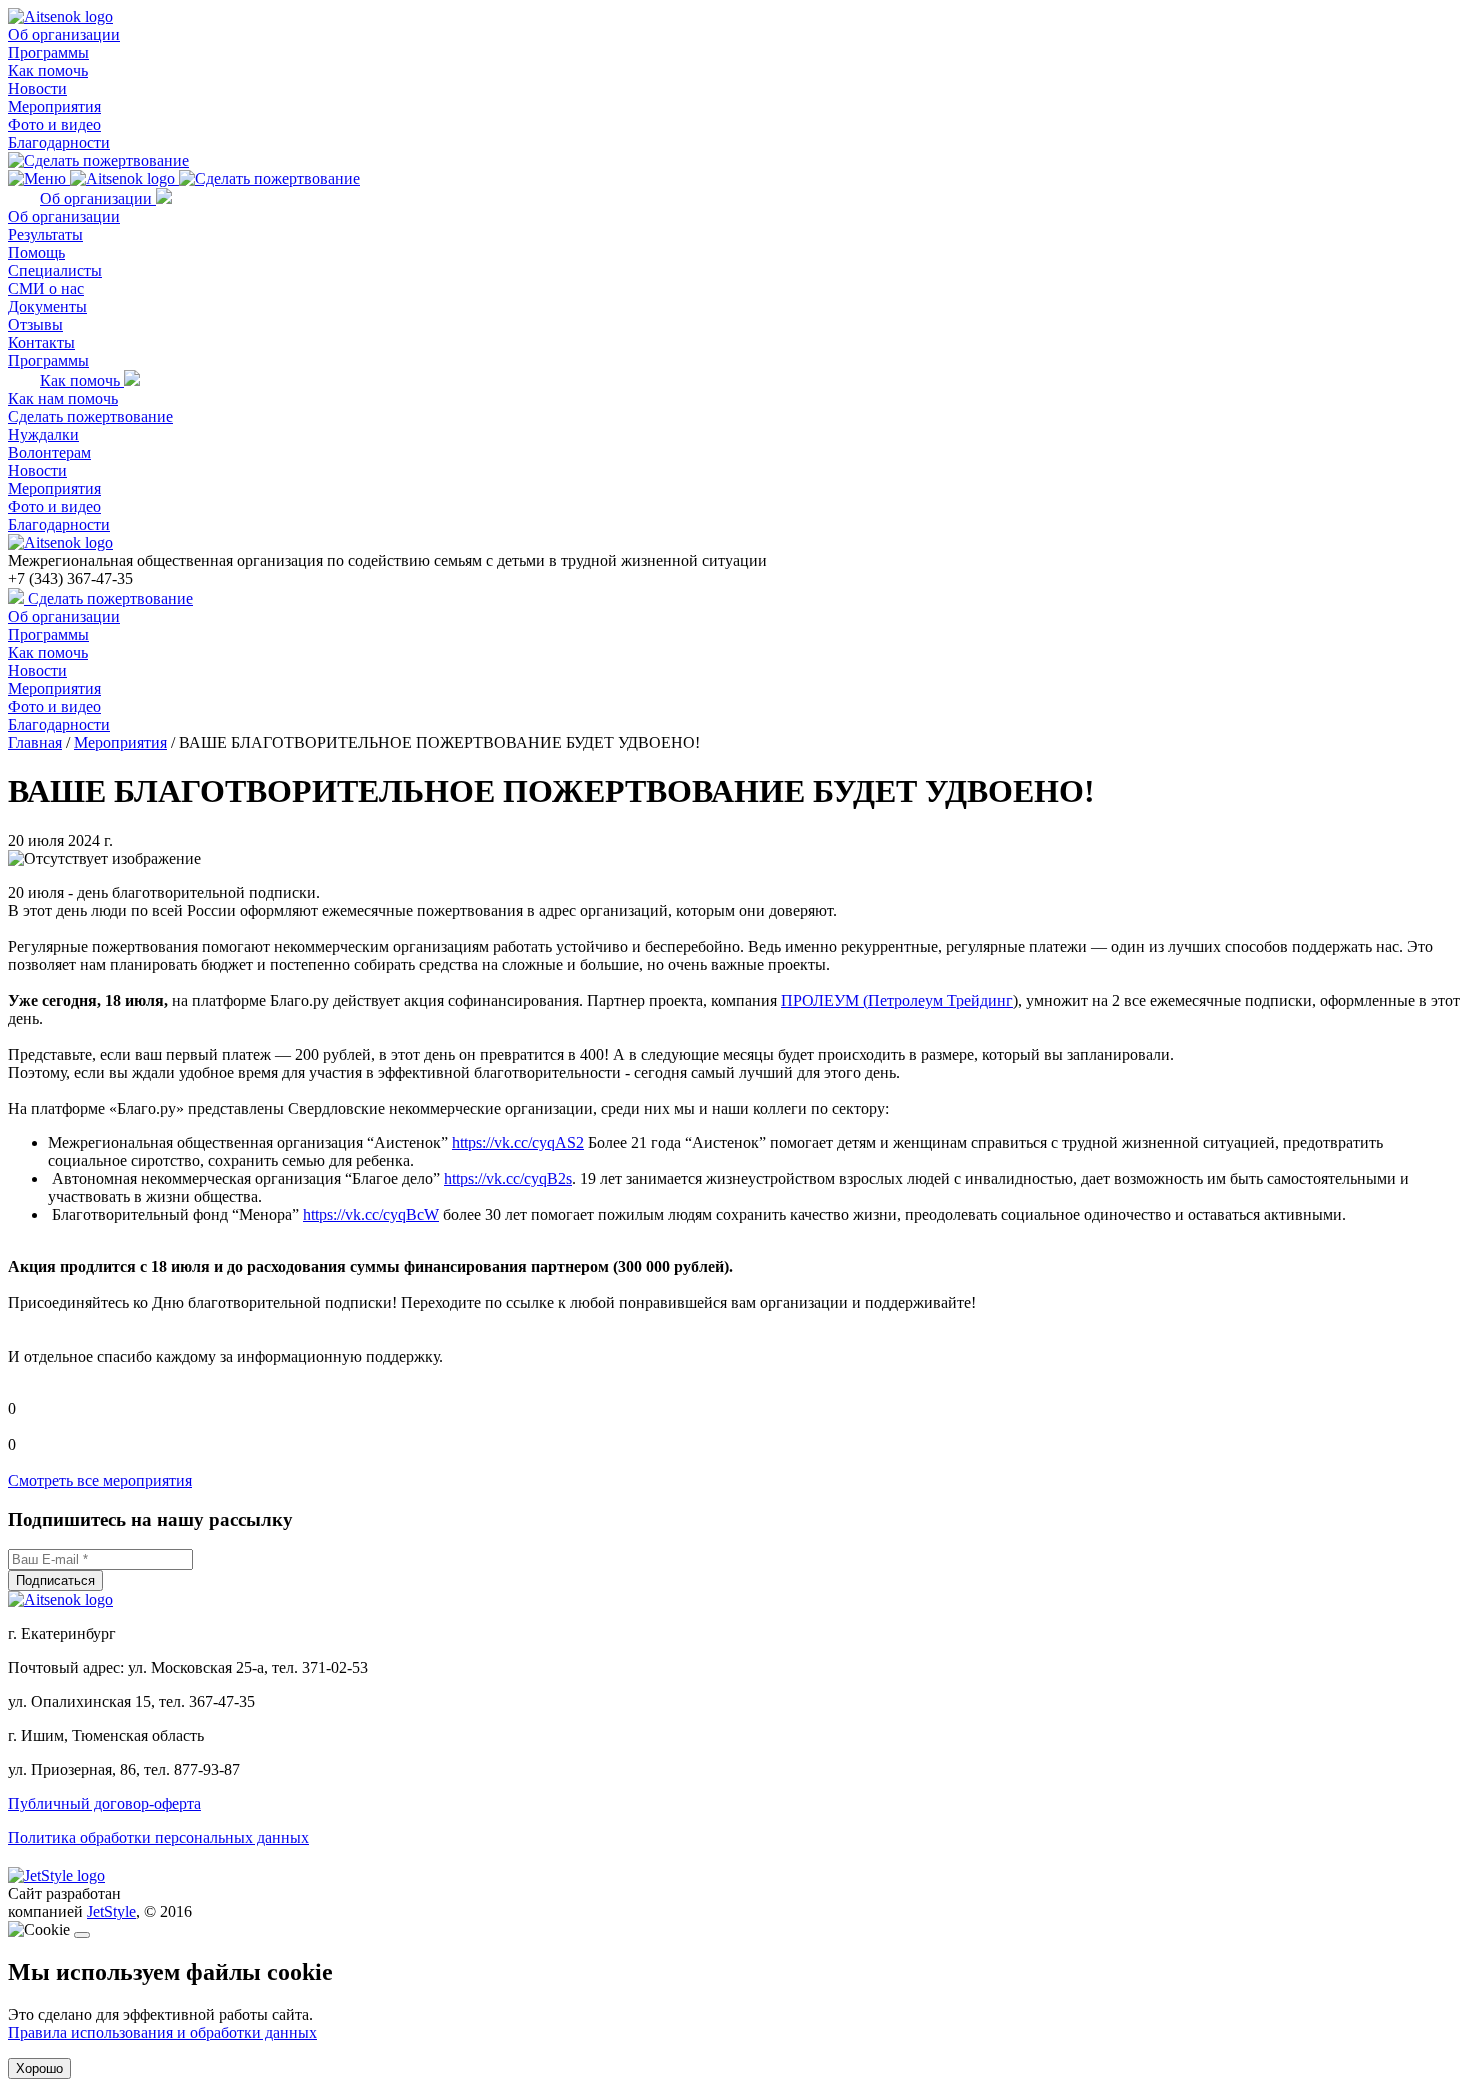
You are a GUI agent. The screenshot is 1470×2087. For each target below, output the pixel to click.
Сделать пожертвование (90, 416)
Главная (35, 742)
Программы (48, 52)
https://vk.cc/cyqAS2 (518, 1142)
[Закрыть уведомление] (82, 1935)
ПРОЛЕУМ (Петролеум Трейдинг (897, 1000)
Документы (47, 306)
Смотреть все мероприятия (100, 1480)
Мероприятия (54, 106)
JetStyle (111, 1911)
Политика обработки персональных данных (158, 1837)
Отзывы (35, 324)
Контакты (41, 342)
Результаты (45, 234)
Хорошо (39, 2068)
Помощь (36, 252)
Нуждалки (43, 434)
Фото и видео (54, 124)
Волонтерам (49, 452)
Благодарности (59, 142)
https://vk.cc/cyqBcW (371, 1214)
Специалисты (55, 270)
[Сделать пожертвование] (98, 160)
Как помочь (48, 70)
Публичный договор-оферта (104, 1803)
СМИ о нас (46, 288)
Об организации (64, 34)
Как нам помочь (63, 398)
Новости (37, 88)
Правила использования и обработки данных (162, 2032)
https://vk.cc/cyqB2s (508, 1178)
